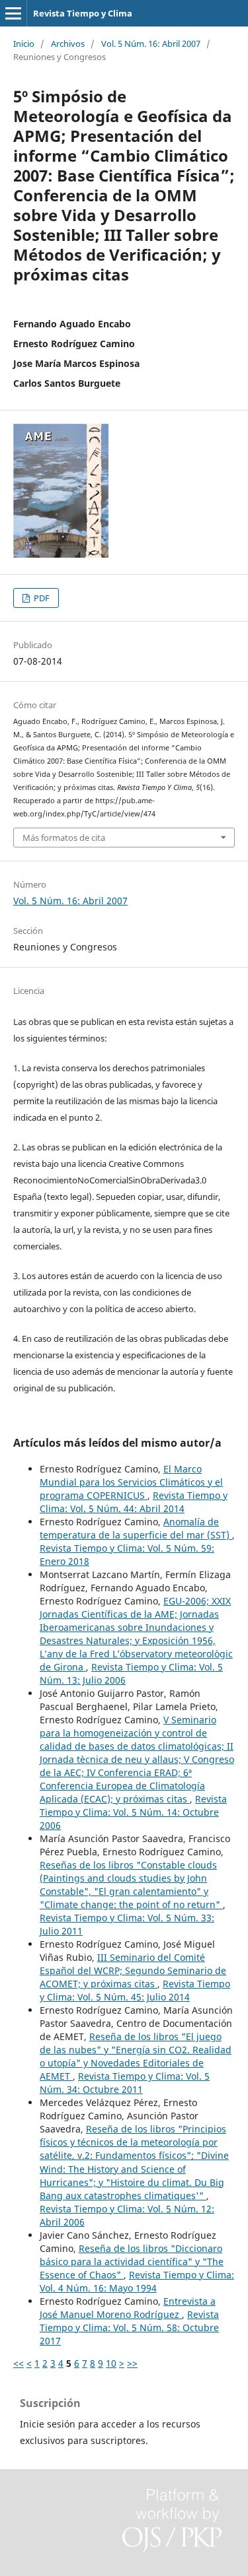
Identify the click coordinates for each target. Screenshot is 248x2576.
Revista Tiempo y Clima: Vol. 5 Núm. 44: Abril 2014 (134, 1502)
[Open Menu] (13, 13)
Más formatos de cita (64, 838)
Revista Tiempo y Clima (83, 13)
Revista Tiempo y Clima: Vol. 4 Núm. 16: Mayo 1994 (137, 2281)
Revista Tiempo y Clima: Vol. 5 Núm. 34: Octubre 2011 (125, 2083)
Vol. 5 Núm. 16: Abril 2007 (151, 44)
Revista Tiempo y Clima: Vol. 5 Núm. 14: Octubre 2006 (133, 1812)
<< (19, 2363)
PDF (41, 598)
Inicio (24, 44)
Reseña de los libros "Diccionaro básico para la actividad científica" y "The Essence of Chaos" (132, 2262)
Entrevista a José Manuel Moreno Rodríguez (128, 2308)
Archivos (68, 44)
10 (111, 2363)
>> (132, 2363)
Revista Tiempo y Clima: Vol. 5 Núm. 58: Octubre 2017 (129, 2328)
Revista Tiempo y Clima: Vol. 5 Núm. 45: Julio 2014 (135, 1990)
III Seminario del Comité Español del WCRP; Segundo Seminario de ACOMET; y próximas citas (133, 1970)
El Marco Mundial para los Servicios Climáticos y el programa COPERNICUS (131, 1482)
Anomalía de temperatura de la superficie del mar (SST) (136, 1528)
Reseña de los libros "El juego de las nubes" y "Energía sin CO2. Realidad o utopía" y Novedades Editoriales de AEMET (136, 2056)
